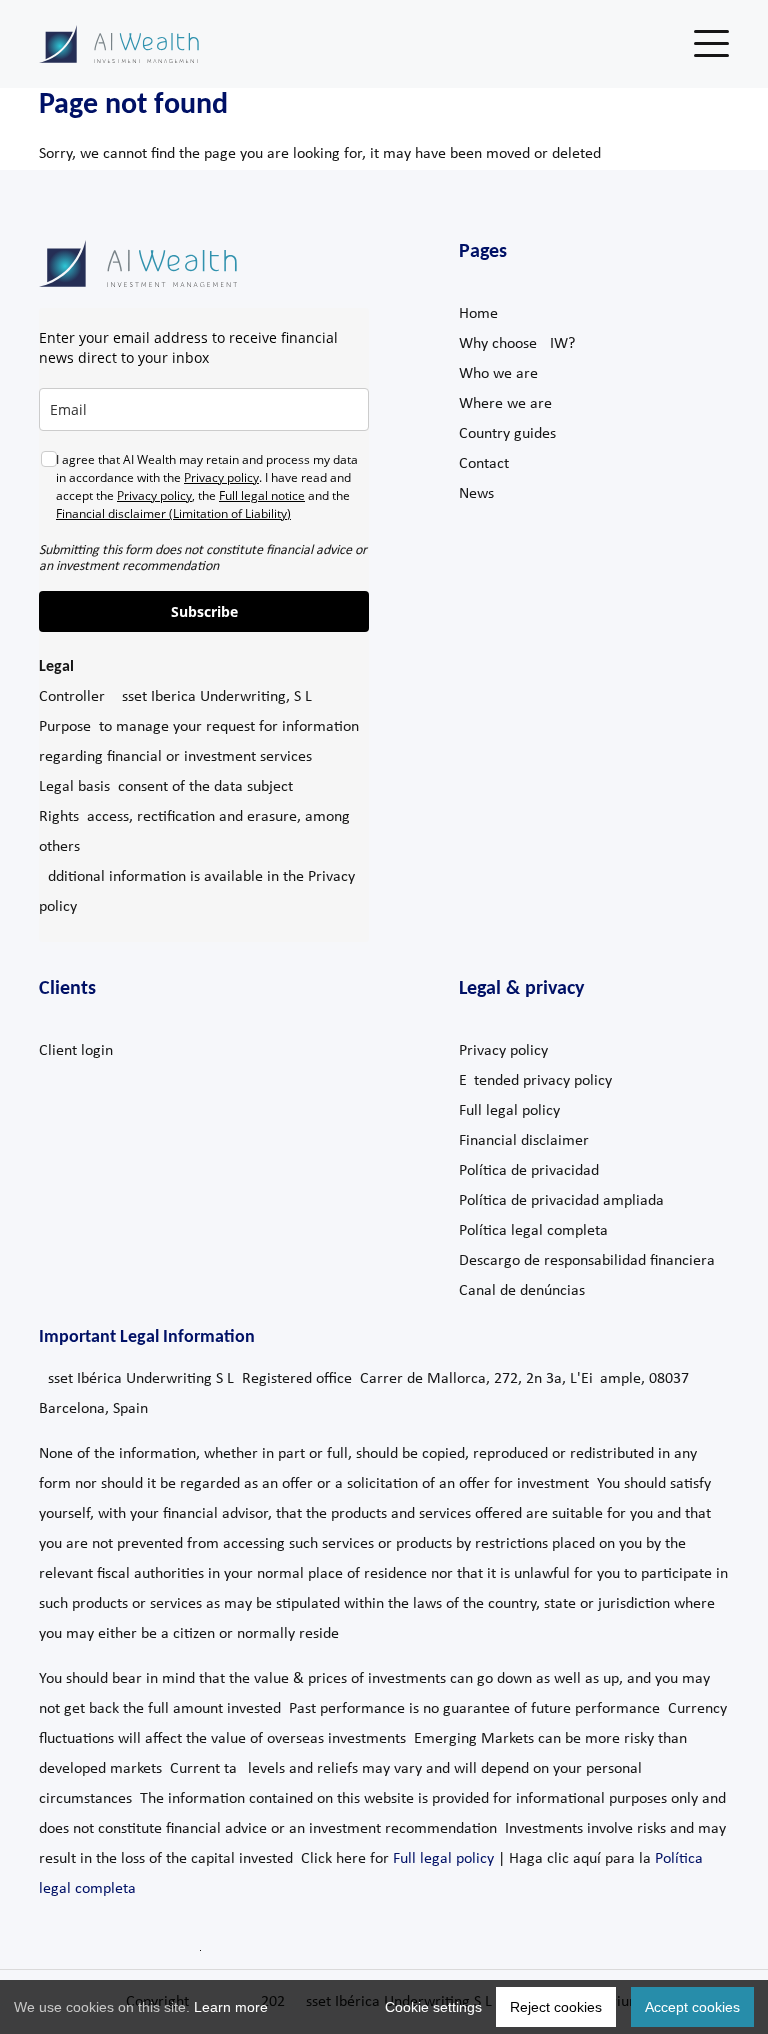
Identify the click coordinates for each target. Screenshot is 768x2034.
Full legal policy (509, 1111)
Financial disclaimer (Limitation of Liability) (173, 513)
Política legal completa (533, 1231)
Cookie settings (433, 2007)
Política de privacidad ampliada (561, 1201)
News (476, 494)
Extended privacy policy (535, 1081)
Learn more (231, 2007)
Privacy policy (221, 477)
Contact (484, 464)
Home (478, 314)
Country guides (507, 434)
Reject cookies (556, 2007)
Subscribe (204, 611)
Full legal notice (262, 495)
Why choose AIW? (517, 344)
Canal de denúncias (522, 1291)
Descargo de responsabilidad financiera (587, 1261)
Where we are (505, 404)
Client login (76, 1051)
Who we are (498, 374)
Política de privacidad (529, 1171)
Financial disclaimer (524, 1141)
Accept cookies (692, 2007)
